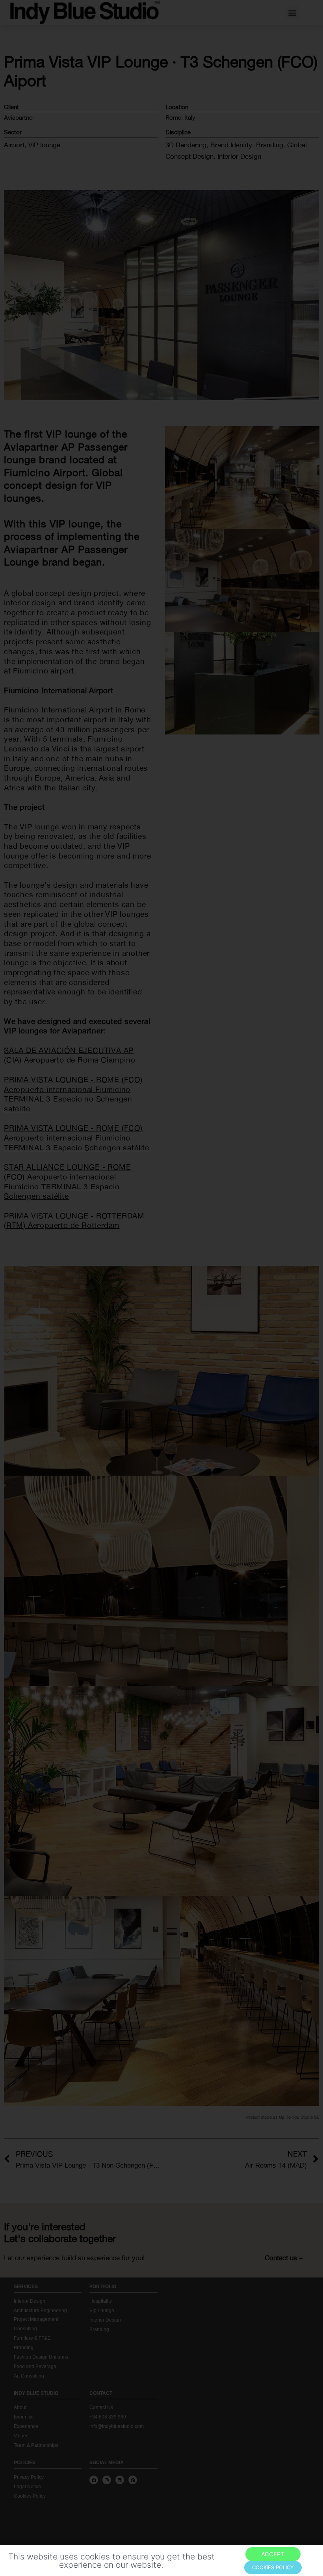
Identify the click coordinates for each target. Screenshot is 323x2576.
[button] (273, 2554)
